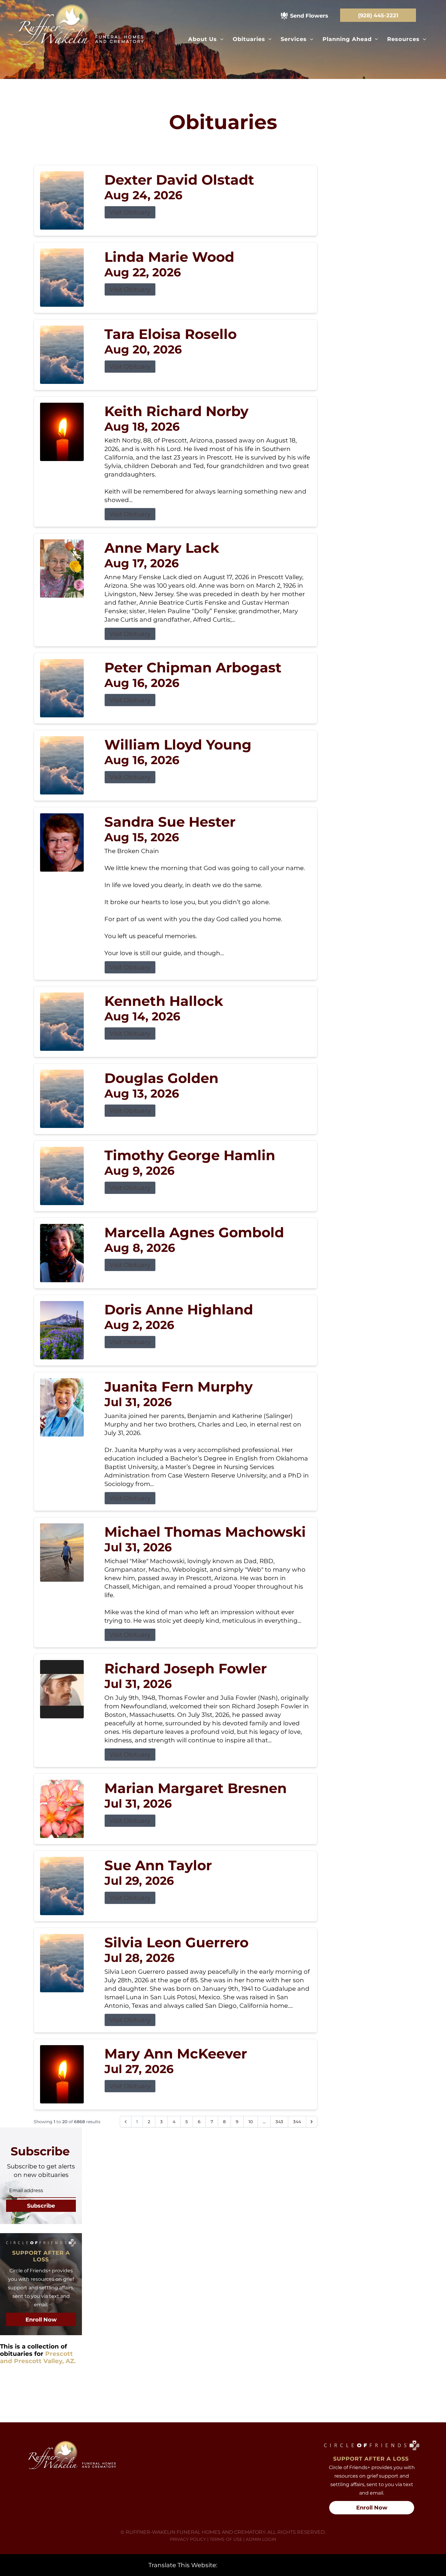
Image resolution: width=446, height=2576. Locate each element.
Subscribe (41, 2206)
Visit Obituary (130, 212)
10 (251, 2122)
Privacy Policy (188, 2539)
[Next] (312, 2122)
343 (279, 2122)
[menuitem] (206, 39)
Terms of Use (226, 2539)
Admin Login (261, 2539)
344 (297, 2122)
